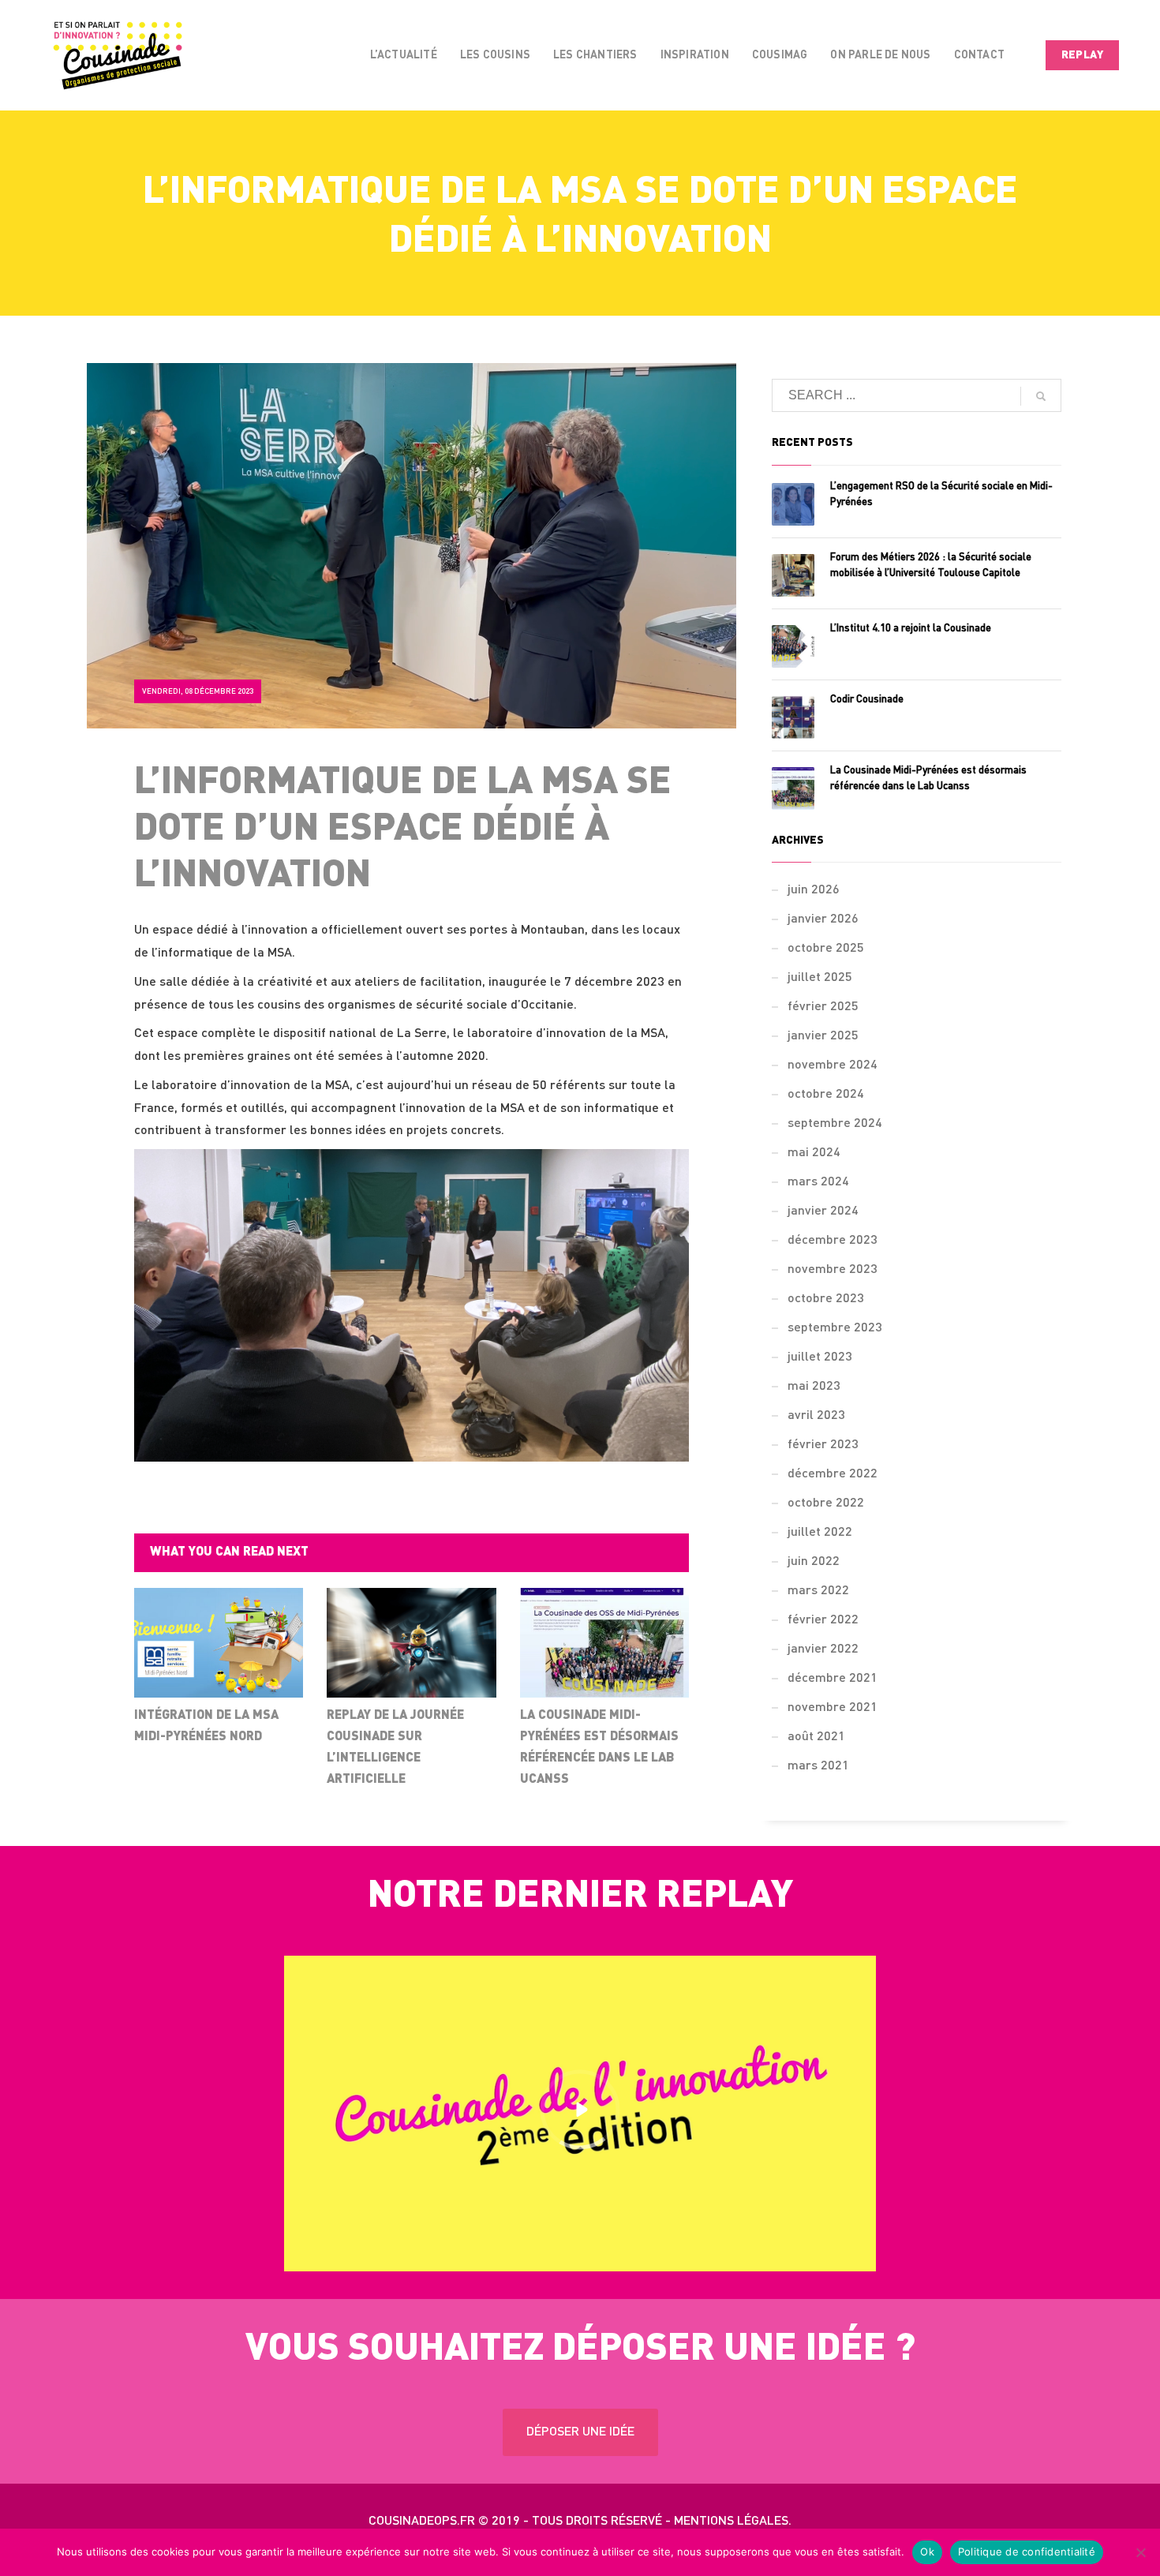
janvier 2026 (823, 919)
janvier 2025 (823, 1036)
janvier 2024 (823, 1211)
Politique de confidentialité (1027, 2552)
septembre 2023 (835, 1328)
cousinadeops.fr (422, 2522)
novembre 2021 (833, 1708)
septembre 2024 (835, 1124)
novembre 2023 (833, 1270)
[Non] (1140, 2552)
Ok (927, 2552)
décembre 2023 (833, 1241)
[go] (1041, 396)
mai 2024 (814, 1153)
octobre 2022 (826, 1503)
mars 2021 (818, 1766)
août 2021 (816, 1737)
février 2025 (823, 1007)
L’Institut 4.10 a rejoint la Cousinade (911, 629)
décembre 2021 (833, 1679)
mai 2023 (814, 1387)
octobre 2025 (826, 949)
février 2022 (823, 1620)
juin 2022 (814, 1562)
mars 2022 (818, 1591)
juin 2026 (814, 890)
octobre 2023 (826, 1299)
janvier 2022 (823, 1649)
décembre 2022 (833, 1474)
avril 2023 (816, 1416)
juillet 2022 (820, 1533)
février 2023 (823, 1445)
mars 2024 (818, 1182)
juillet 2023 (820, 1357)
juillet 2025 (820, 978)
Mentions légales (731, 2522)
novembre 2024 (833, 1065)
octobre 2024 (826, 1095)
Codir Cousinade (867, 700)
